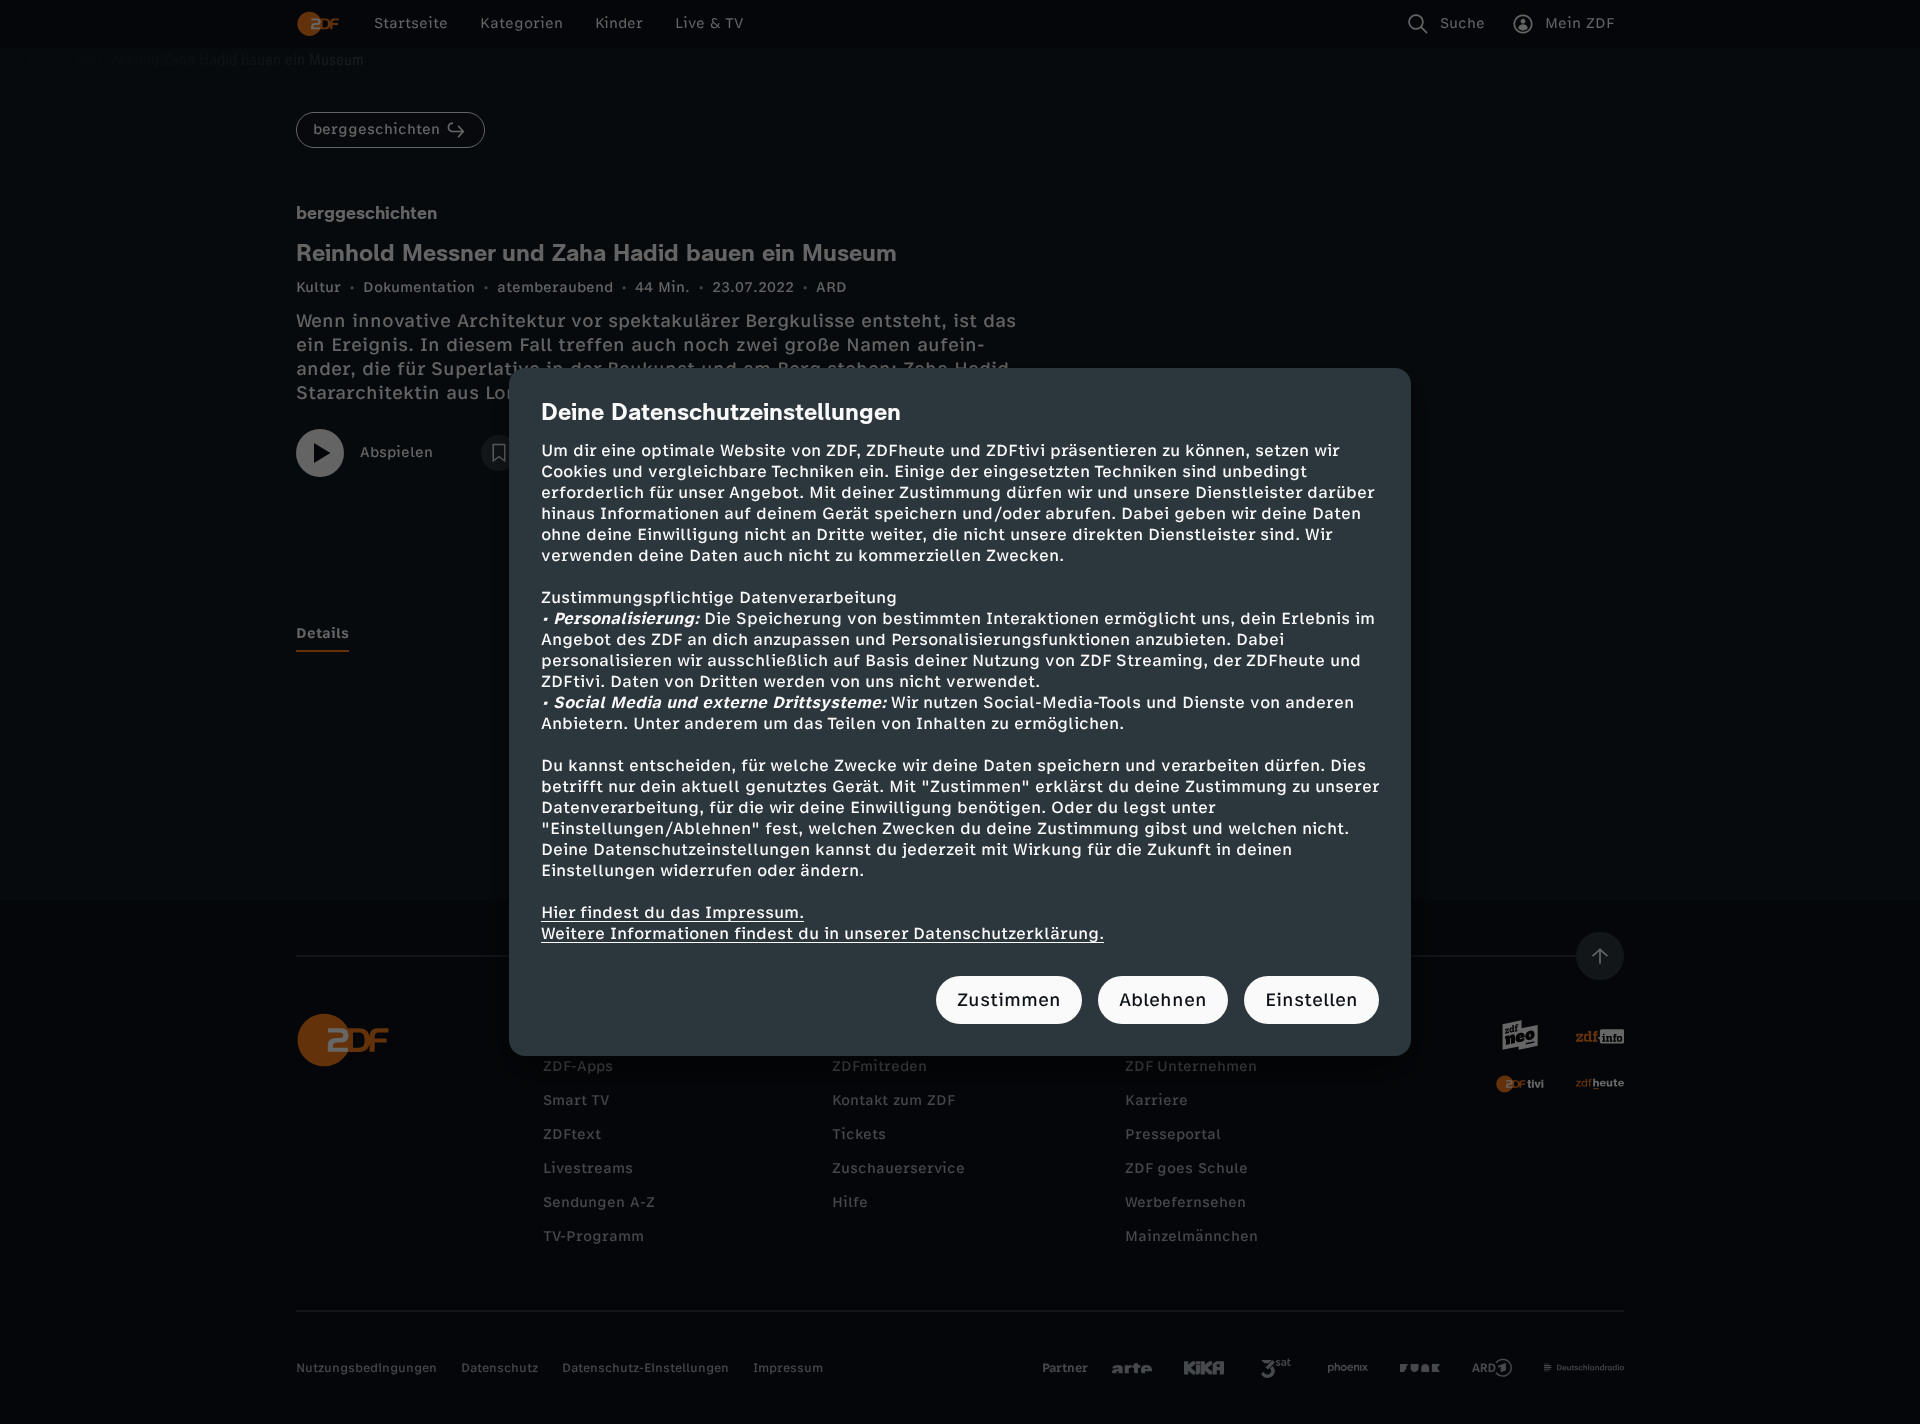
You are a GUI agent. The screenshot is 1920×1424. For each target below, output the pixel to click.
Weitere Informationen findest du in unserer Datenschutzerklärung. (822, 933)
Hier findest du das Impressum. (672, 912)
